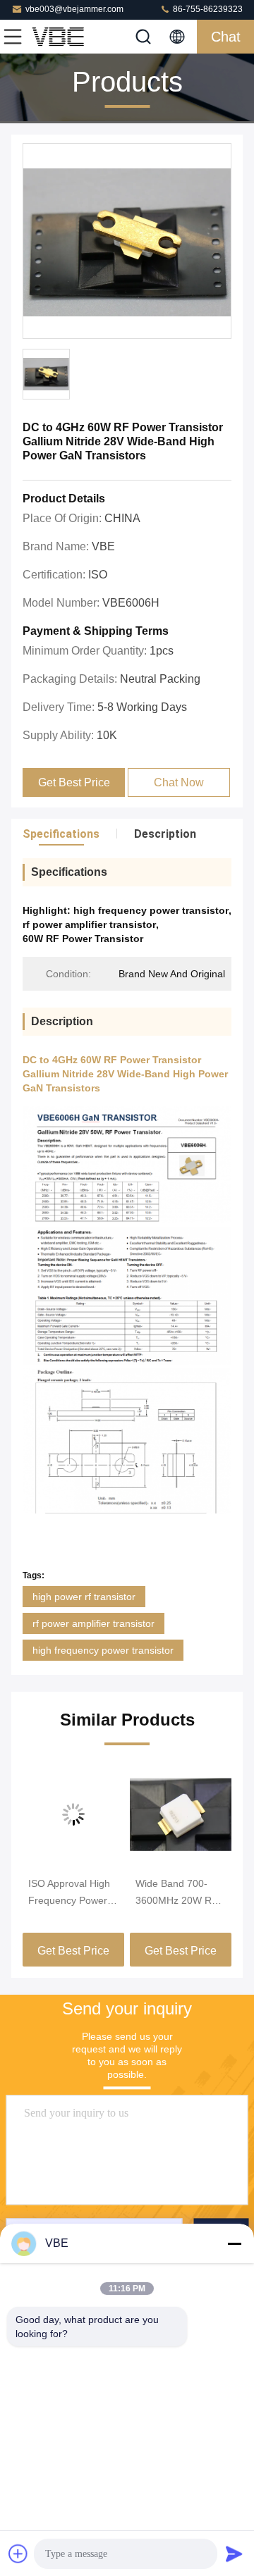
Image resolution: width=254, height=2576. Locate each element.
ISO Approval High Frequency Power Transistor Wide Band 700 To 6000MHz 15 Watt (69, 1893)
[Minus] (234, 2243)
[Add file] (18, 2553)
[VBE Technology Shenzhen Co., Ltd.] (59, 37)
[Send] (234, 2553)
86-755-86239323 (207, 9)
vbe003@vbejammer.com (74, 9)
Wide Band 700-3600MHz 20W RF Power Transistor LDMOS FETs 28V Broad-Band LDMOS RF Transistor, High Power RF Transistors (177, 1893)
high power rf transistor (84, 1597)
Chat (226, 37)
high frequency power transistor (103, 1650)
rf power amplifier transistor (93, 1623)
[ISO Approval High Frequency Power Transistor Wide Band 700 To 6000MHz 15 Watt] (73, 1814)
